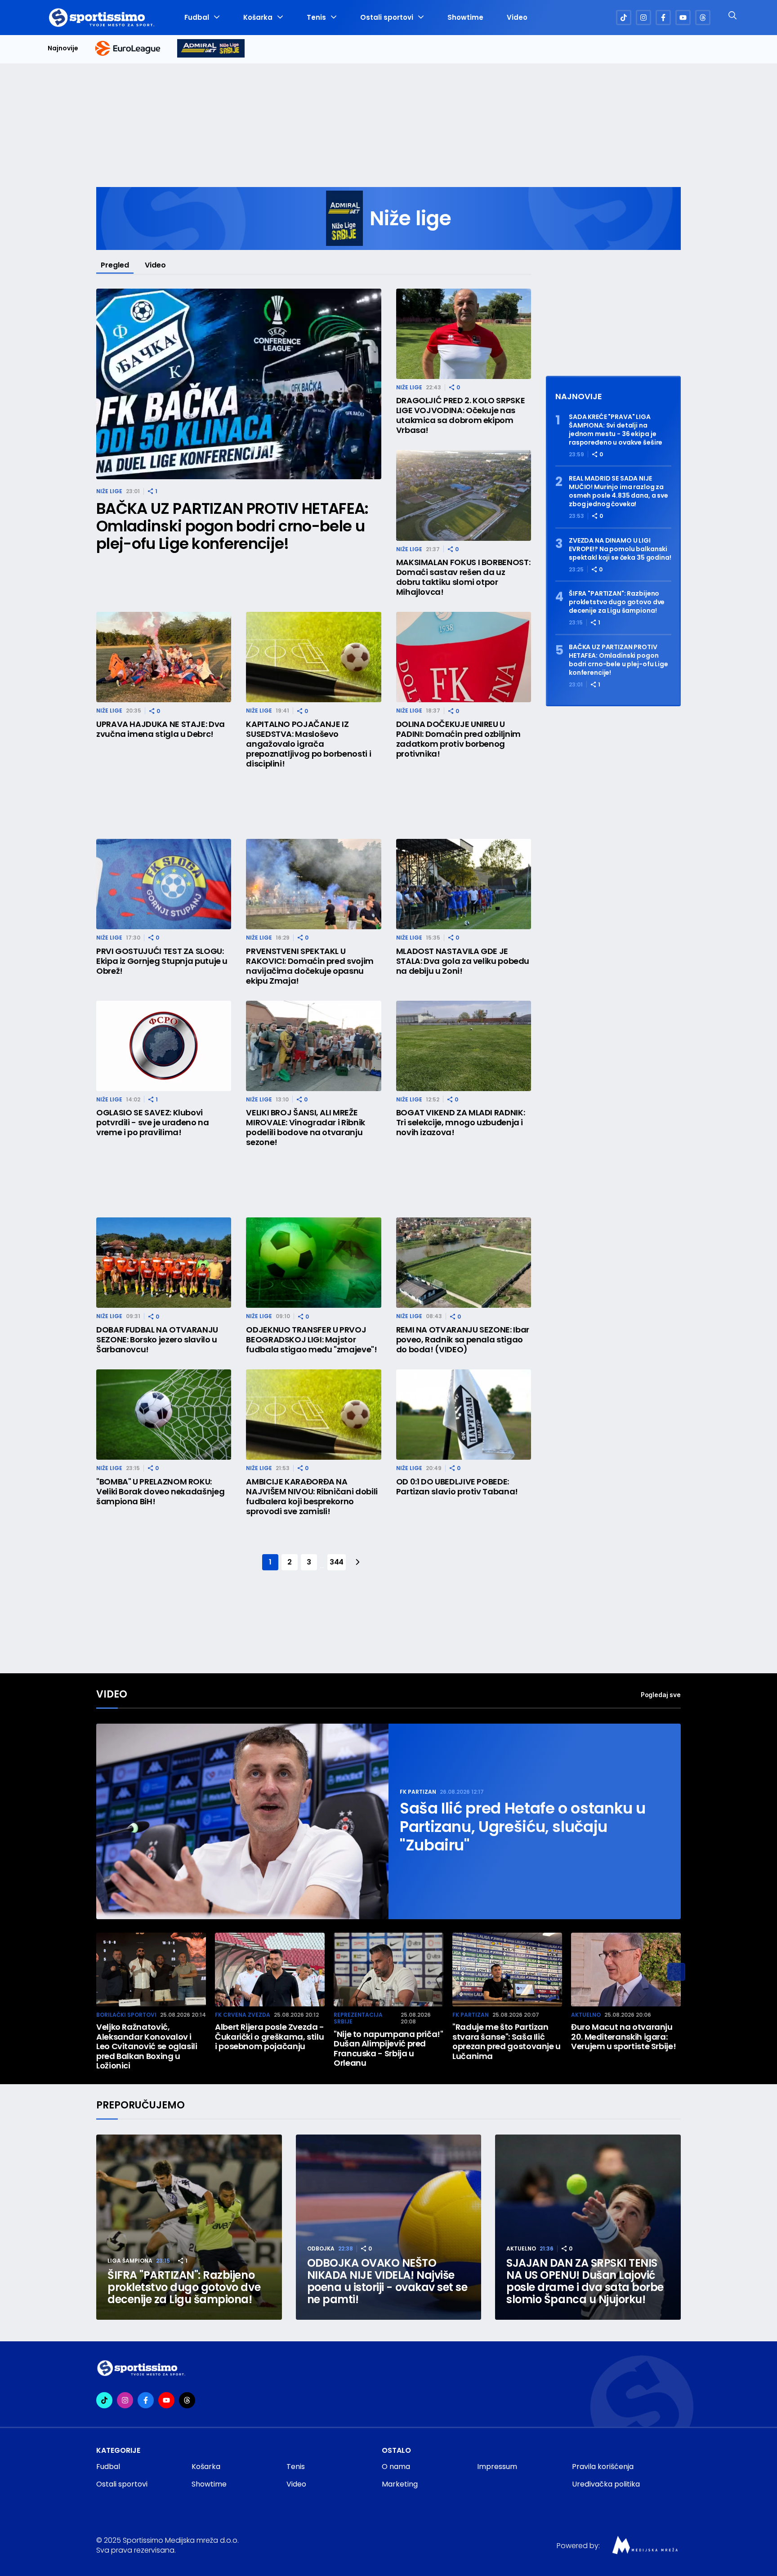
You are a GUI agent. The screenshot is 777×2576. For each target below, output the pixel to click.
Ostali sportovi (387, 18)
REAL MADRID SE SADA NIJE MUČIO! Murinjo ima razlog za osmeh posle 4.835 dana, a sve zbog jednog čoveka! (618, 491)
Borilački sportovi (126, 2015)
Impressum (497, 2467)
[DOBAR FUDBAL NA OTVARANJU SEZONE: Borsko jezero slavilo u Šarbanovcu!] (164, 1263)
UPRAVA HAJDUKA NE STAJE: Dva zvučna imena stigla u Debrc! (161, 729)
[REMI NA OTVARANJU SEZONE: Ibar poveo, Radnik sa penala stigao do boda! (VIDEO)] (464, 1263)
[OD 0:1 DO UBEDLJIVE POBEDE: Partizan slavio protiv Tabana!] (464, 1415)
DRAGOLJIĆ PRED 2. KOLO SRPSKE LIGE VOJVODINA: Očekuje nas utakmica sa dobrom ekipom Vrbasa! (461, 415)
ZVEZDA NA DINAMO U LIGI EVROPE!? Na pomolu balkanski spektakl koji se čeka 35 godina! (620, 549)
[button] (676, 1972)
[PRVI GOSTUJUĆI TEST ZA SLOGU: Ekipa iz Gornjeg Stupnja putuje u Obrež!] (164, 884)
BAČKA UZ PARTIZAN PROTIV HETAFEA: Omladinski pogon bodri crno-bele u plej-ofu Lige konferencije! (232, 526)
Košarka (258, 18)
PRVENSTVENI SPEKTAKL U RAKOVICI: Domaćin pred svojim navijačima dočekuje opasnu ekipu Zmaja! (310, 966)
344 (337, 1562)
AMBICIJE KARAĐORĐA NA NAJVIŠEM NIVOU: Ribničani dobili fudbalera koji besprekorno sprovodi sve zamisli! (312, 1497)
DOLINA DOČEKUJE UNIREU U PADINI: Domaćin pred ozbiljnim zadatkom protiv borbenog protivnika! (458, 739)
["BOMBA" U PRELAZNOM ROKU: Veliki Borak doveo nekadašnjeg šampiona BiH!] (164, 1415)
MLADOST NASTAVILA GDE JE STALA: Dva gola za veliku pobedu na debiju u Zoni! (463, 961)
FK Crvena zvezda (243, 2015)
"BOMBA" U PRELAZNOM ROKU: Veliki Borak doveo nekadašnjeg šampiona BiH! (160, 1492)
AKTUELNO (586, 2015)
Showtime (465, 18)
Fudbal (197, 18)
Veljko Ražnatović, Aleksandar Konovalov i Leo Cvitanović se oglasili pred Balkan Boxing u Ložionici (147, 2046)
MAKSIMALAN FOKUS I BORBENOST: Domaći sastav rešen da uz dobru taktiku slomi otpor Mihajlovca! (463, 577)
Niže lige (109, 491)
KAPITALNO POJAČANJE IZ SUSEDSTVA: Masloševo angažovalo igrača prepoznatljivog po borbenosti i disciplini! (308, 744)
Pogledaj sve (661, 1695)
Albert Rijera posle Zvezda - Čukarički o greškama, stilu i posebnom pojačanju (270, 2037)
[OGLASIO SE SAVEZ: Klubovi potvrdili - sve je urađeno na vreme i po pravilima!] (164, 1046)
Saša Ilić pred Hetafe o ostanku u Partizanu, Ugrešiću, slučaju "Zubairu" (523, 1827)
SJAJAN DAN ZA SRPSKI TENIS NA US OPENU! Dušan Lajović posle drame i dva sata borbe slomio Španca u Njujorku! (585, 2281)
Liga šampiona (130, 2261)
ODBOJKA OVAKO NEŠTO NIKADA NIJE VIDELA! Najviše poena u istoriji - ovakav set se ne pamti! (387, 2281)
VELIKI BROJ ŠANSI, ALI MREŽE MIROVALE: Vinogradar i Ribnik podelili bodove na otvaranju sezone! (306, 1128)
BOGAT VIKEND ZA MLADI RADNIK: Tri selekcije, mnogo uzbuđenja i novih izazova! (461, 1123)
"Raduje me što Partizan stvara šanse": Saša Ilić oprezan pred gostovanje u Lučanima (507, 2041)
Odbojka (321, 2248)
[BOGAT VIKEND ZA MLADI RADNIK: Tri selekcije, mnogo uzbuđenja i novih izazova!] (464, 1046)
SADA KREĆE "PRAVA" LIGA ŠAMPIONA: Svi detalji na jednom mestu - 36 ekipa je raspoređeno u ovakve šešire (616, 430)
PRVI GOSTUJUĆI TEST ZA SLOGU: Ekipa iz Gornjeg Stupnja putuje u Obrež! (162, 961)
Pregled (115, 265)
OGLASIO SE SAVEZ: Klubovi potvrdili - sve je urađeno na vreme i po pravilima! (153, 1123)
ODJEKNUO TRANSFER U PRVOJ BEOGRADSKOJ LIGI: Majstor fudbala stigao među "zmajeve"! (311, 1340)
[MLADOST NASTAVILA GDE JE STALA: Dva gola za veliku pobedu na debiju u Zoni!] (464, 884)
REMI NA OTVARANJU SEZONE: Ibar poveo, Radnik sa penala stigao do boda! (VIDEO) (463, 1340)
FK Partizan (418, 1792)
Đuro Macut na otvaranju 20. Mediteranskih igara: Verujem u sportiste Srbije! (623, 2037)
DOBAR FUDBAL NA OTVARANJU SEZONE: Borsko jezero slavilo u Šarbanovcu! (157, 1340)
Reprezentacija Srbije (358, 2018)
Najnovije (63, 48)
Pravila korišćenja (603, 2467)
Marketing (400, 2484)
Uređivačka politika (606, 2484)
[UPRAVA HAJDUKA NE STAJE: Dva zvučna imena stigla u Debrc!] (164, 657)
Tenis (316, 18)
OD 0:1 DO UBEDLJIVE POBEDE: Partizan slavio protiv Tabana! (457, 1487)
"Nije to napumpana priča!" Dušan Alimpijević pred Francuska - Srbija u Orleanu (388, 2049)
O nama (396, 2467)
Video (517, 18)
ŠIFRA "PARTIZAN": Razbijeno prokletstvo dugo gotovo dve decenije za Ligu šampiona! (617, 602)
